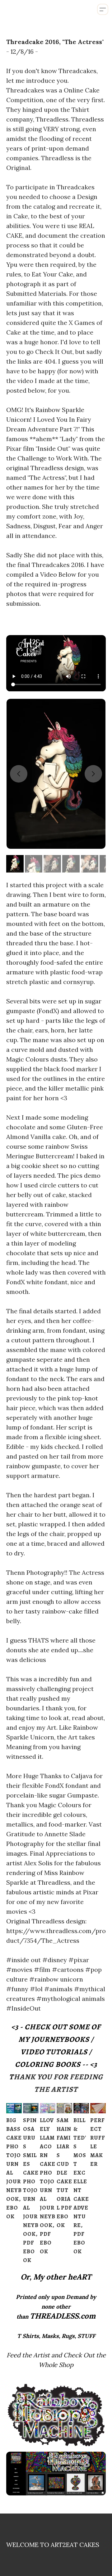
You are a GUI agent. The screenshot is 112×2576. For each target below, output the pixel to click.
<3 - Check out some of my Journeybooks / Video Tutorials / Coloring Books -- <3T (55, 2052)
